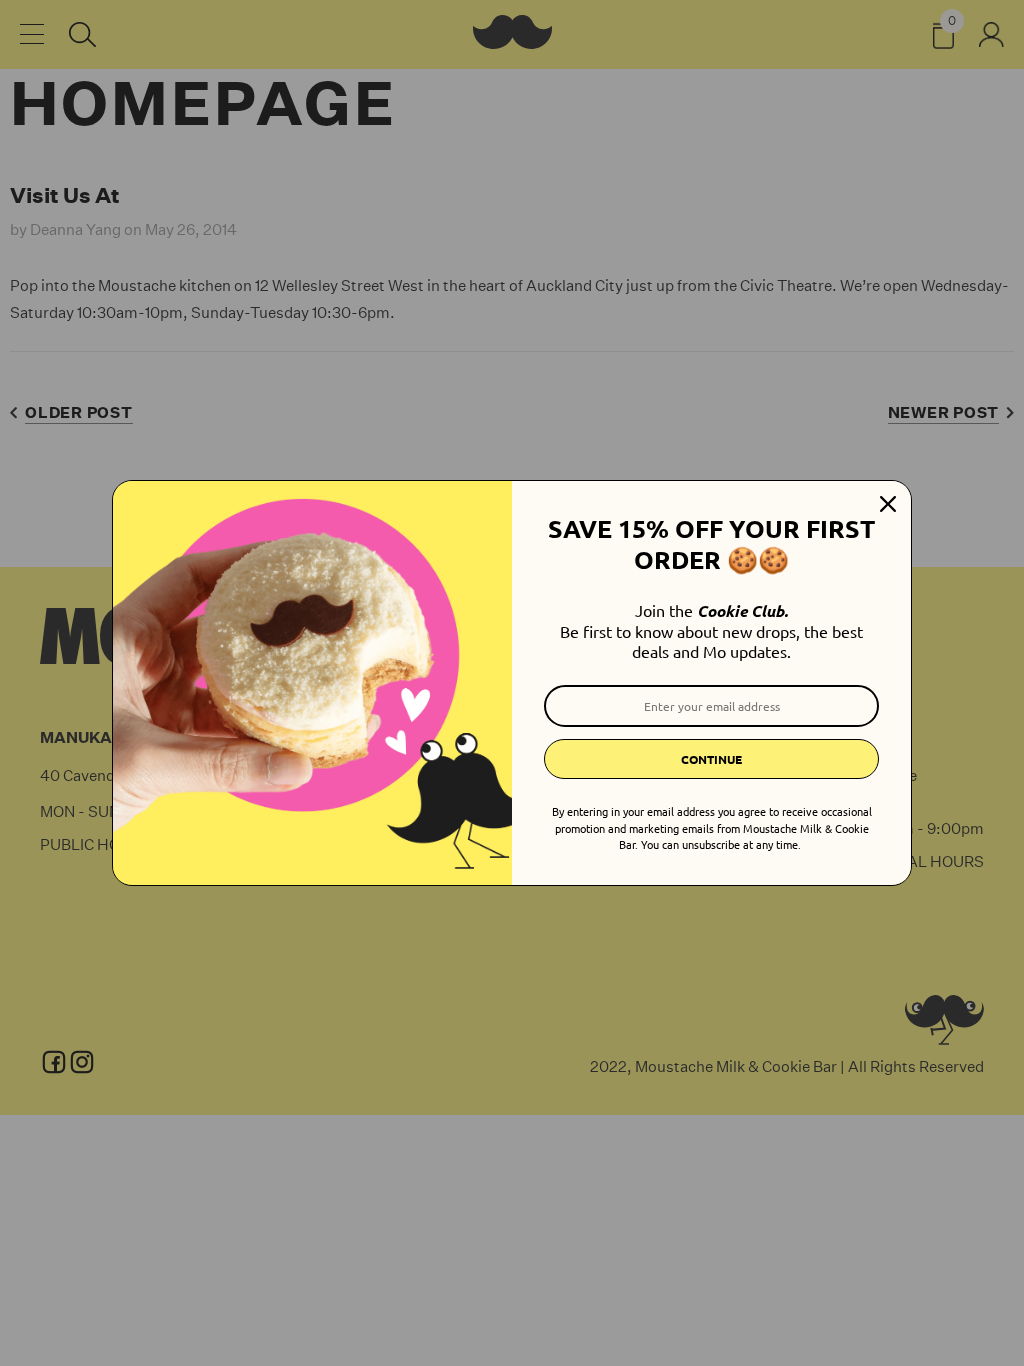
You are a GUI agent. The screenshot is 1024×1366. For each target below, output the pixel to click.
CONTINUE (711, 759)
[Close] (888, 504)
